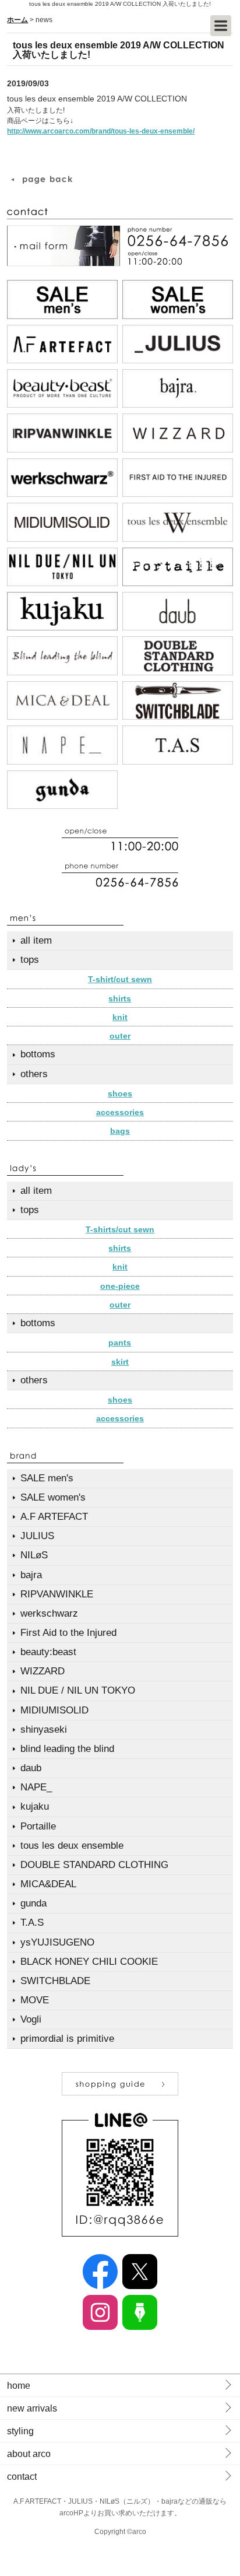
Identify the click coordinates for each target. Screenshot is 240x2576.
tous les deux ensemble (72, 1846)
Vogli (31, 2019)
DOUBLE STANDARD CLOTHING (94, 1865)
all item (36, 940)
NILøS (34, 1555)
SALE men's (47, 1478)
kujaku (35, 1806)
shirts (120, 998)
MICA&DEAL (48, 1884)
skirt (120, 1362)
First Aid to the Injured (68, 1633)
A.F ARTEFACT (54, 1517)
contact (22, 2477)
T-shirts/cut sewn (120, 1229)
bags (120, 1131)
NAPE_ (36, 1787)
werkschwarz (49, 1613)
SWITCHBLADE (55, 1981)
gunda (33, 1903)
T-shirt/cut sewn (120, 979)
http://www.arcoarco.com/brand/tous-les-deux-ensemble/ (101, 131)
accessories (120, 1112)
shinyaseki (44, 1729)
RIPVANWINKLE (57, 1594)
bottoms (38, 1054)
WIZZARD (43, 1671)
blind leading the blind (67, 1749)
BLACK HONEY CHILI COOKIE (89, 1962)
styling (20, 2431)
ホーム (17, 20)
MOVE (35, 2000)
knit (120, 1017)
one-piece (120, 1286)
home (19, 2386)
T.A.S (32, 1923)
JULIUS (37, 1536)
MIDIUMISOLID (54, 1710)
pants (120, 1343)
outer (120, 1036)
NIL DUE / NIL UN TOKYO (78, 1690)
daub (31, 1768)
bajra (31, 1575)
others (34, 1074)
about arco (29, 2454)
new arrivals (32, 2408)
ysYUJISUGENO (57, 1942)
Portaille (38, 1826)
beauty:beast (48, 1652)
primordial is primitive (67, 2039)
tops (30, 960)
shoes (120, 1094)
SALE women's (53, 1497)
